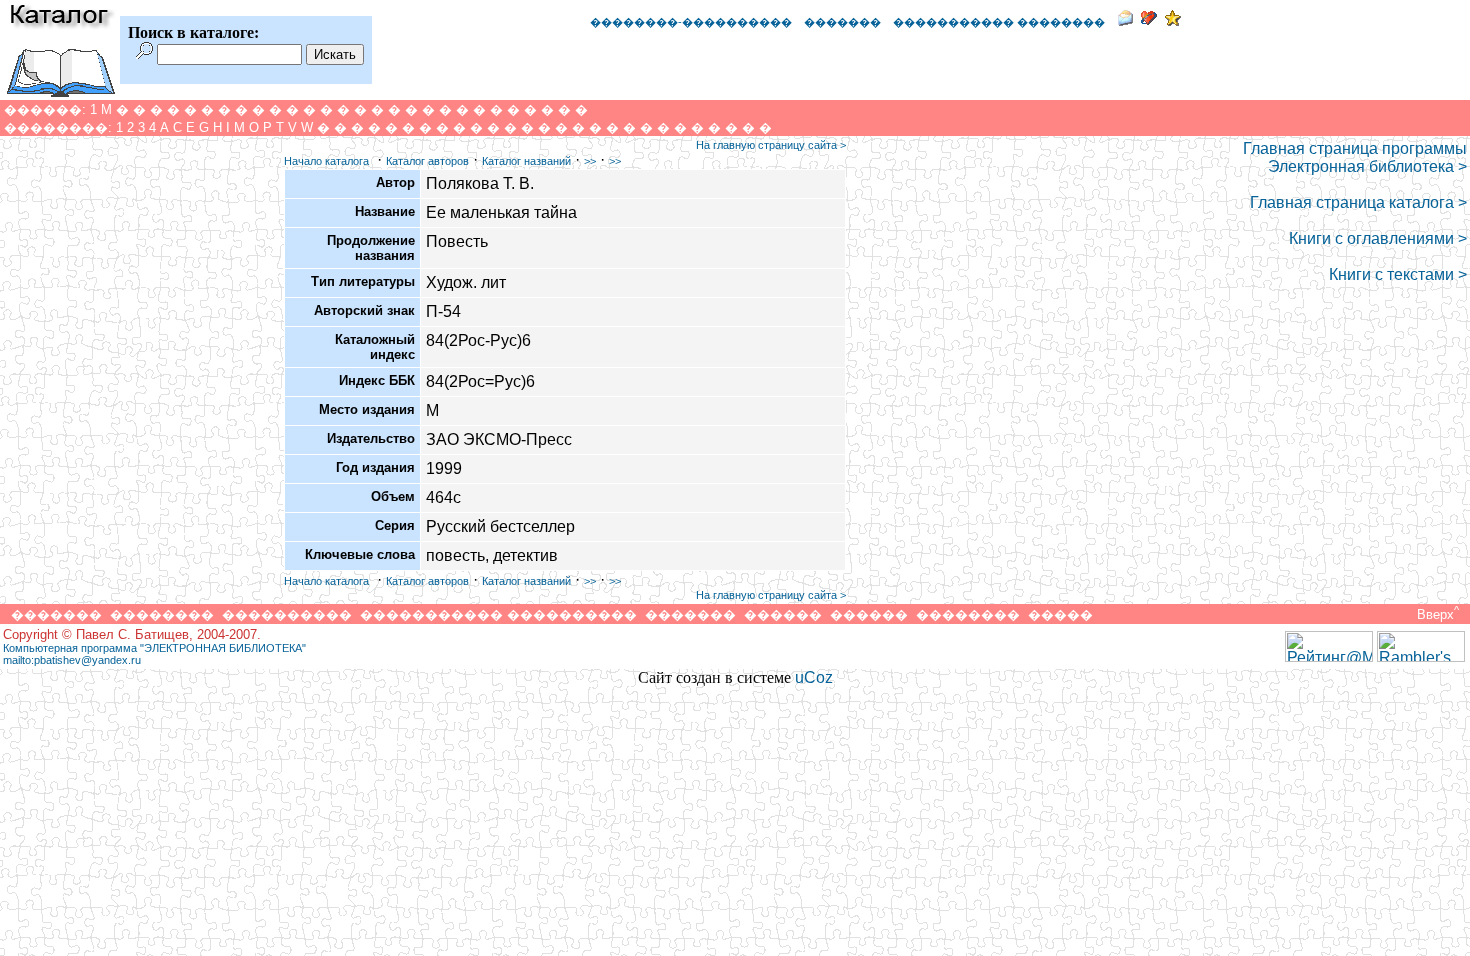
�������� (162, 614)
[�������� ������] (1125, 20)
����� (1060, 614)
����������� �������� (999, 22)
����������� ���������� (498, 614)
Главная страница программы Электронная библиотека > (1355, 157)
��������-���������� (691, 22)
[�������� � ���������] (1173, 20)
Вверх (1436, 614)
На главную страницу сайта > (771, 145)
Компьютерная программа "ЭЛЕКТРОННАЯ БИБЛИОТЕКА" (154, 648)
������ (783, 614)
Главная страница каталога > (1358, 202)
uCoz (814, 677)
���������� (287, 614)
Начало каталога (326, 161)
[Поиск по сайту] (144, 53)
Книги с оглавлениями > (1378, 238)
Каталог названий (526, 161)
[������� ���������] (1149, 20)
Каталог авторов (427, 161)
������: (45, 109)
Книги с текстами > (1398, 274)
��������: (58, 127)
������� (842, 22)
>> (590, 161)
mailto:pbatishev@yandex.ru (72, 660)
